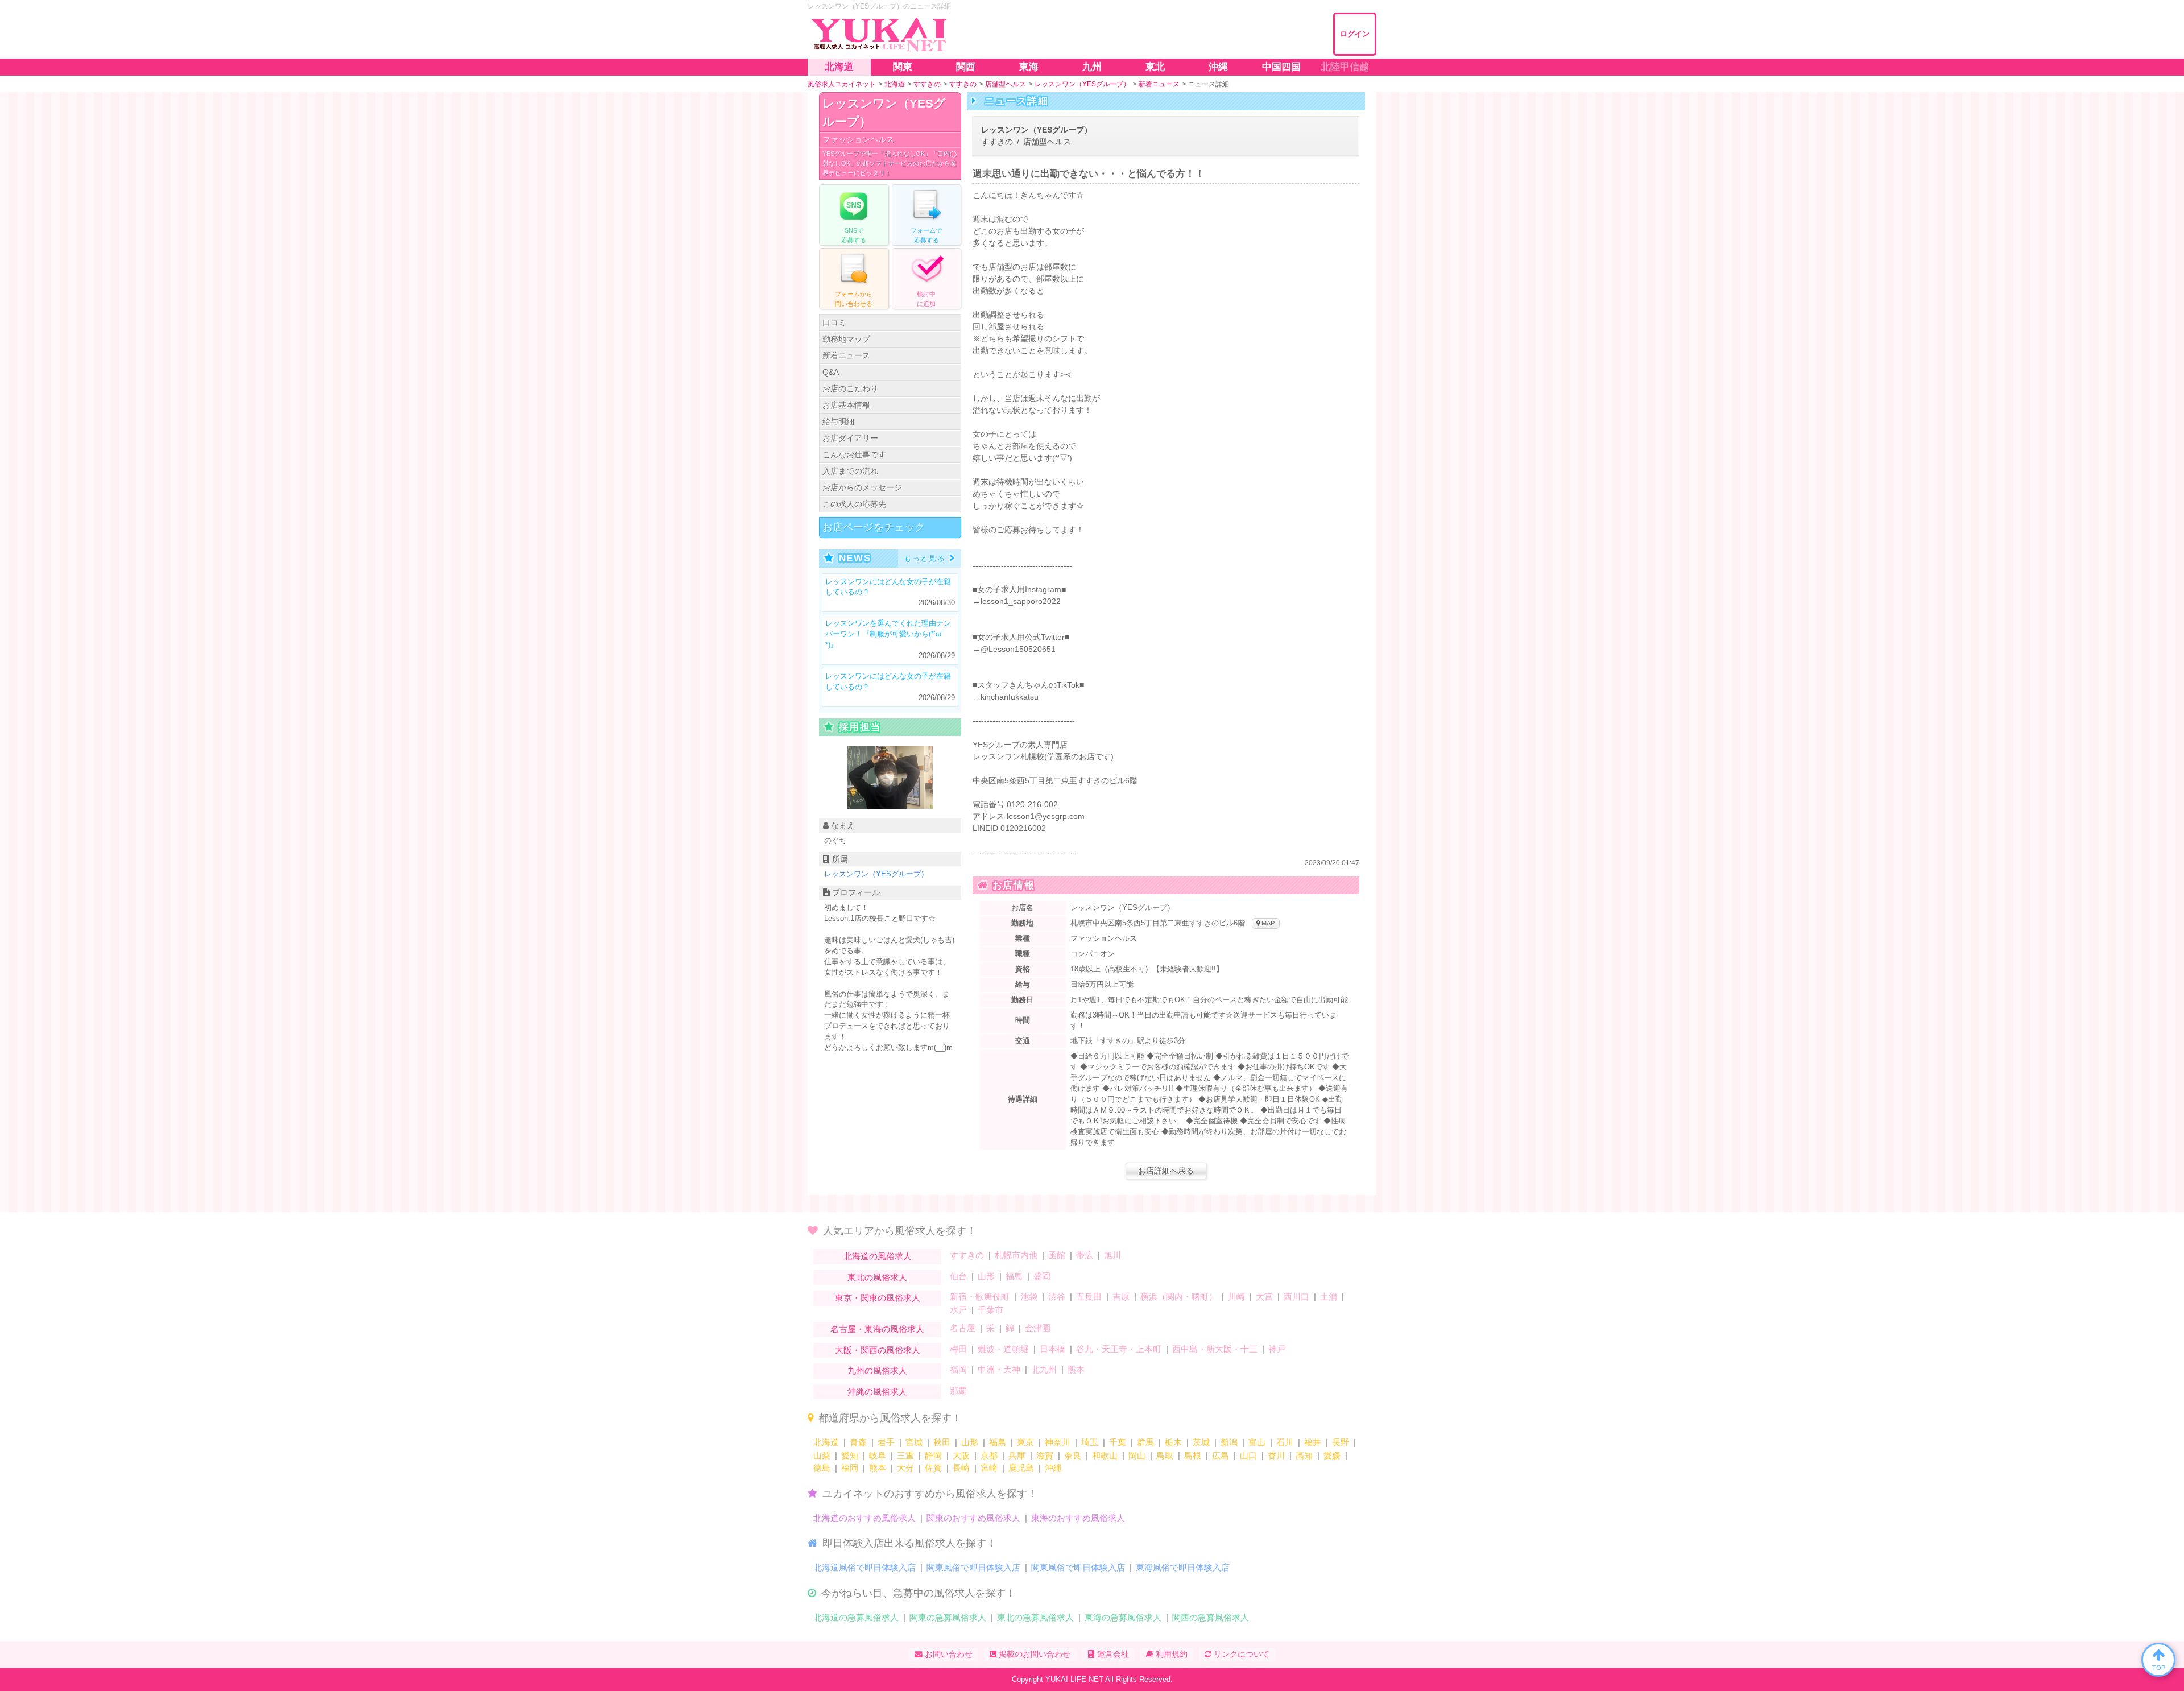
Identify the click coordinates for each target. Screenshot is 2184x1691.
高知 (1304, 1455)
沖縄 (1053, 1468)
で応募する (854, 235)
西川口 (1296, 1297)
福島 (1014, 1276)
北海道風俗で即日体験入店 (864, 1567)
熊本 (1076, 1369)
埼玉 (1090, 1442)
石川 (1285, 1442)
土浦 (1329, 1297)
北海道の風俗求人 (878, 1256)
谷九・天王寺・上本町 (1119, 1349)
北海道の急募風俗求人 (856, 1617)
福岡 (958, 1369)
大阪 (961, 1455)
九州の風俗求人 (877, 1370)
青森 (858, 1442)
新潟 (1229, 1442)
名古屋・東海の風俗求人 (877, 1329)
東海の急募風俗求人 (1123, 1617)
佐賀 (933, 1468)
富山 (1257, 1442)
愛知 (850, 1455)
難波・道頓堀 (1003, 1349)
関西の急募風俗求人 (1211, 1617)
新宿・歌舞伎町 (980, 1297)
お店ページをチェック (874, 527)
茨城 (1201, 1442)
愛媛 (1332, 1455)
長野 (1341, 1442)
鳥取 (1165, 1455)
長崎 (961, 1468)
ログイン (1355, 34)
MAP (1267, 923)
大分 (905, 1468)
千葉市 (990, 1310)
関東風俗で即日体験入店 (973, 1567)
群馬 (1145, 1442)
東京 (1025, 1442)
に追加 (926, 299)
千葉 (1118, 1442)
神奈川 (1058, 1442)
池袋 (1029, 1297)
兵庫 (1017, 1455)
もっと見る (925, 558)
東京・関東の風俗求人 (878, 1298)
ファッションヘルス (858, 139)
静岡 (933, 1455)
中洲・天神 (999, 1369)
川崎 (1236, 1297)
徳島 (822, 1468)
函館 (1057, 1255)
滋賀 (1045, 1455)
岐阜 (878, 1455)
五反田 (1089, 1297)
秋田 (942, 1442)
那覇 (958, 1390)
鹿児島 (1021, 1468)
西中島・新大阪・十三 (1215, 1349)
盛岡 (1042, 1276)
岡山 (1137, 1455)
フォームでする (926, 235)
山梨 (822, 1455)
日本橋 (1052, 1349)
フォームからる (854, 299)
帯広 (1085, 1255)
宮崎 (989, 1468)
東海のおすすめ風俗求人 (1078, 1518)
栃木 (1173, 1442)
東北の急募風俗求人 (1035, 1617)
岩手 (886, 1442)
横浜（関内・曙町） (1179, 1297)
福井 (1313, 1442)
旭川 (1112, 1255)
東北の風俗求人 (877, 1277)
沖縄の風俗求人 (877, 1392)
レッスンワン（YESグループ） (884, 112)
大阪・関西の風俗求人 (878, 1350)
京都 (989, 1455)
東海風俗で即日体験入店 (1183, 1567)
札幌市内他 (1016, 1255)
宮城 (914, 1442)
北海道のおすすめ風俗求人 (864, 1518)
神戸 (1277, 1349)
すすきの (967, 1255)
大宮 (1264, 1297)
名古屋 (963, 1328)
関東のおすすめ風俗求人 (973, 1518)
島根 (1193, 1455)
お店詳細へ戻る (1166, 1171)
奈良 (1073, 1455)
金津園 (1038, 1328)
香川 (1276, 1455)
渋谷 (1057, 1297)
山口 (1248, 1455)
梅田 (958, 1349)
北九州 (1044, 1369)
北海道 (826, 1442)
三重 (905, 1455)
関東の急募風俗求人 (948, 1617)
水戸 (958, 1310)
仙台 (958, 1276)
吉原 (1121, 1297)
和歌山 (1105, 1455)
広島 (1221, 1455)
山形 (986, 1276)
